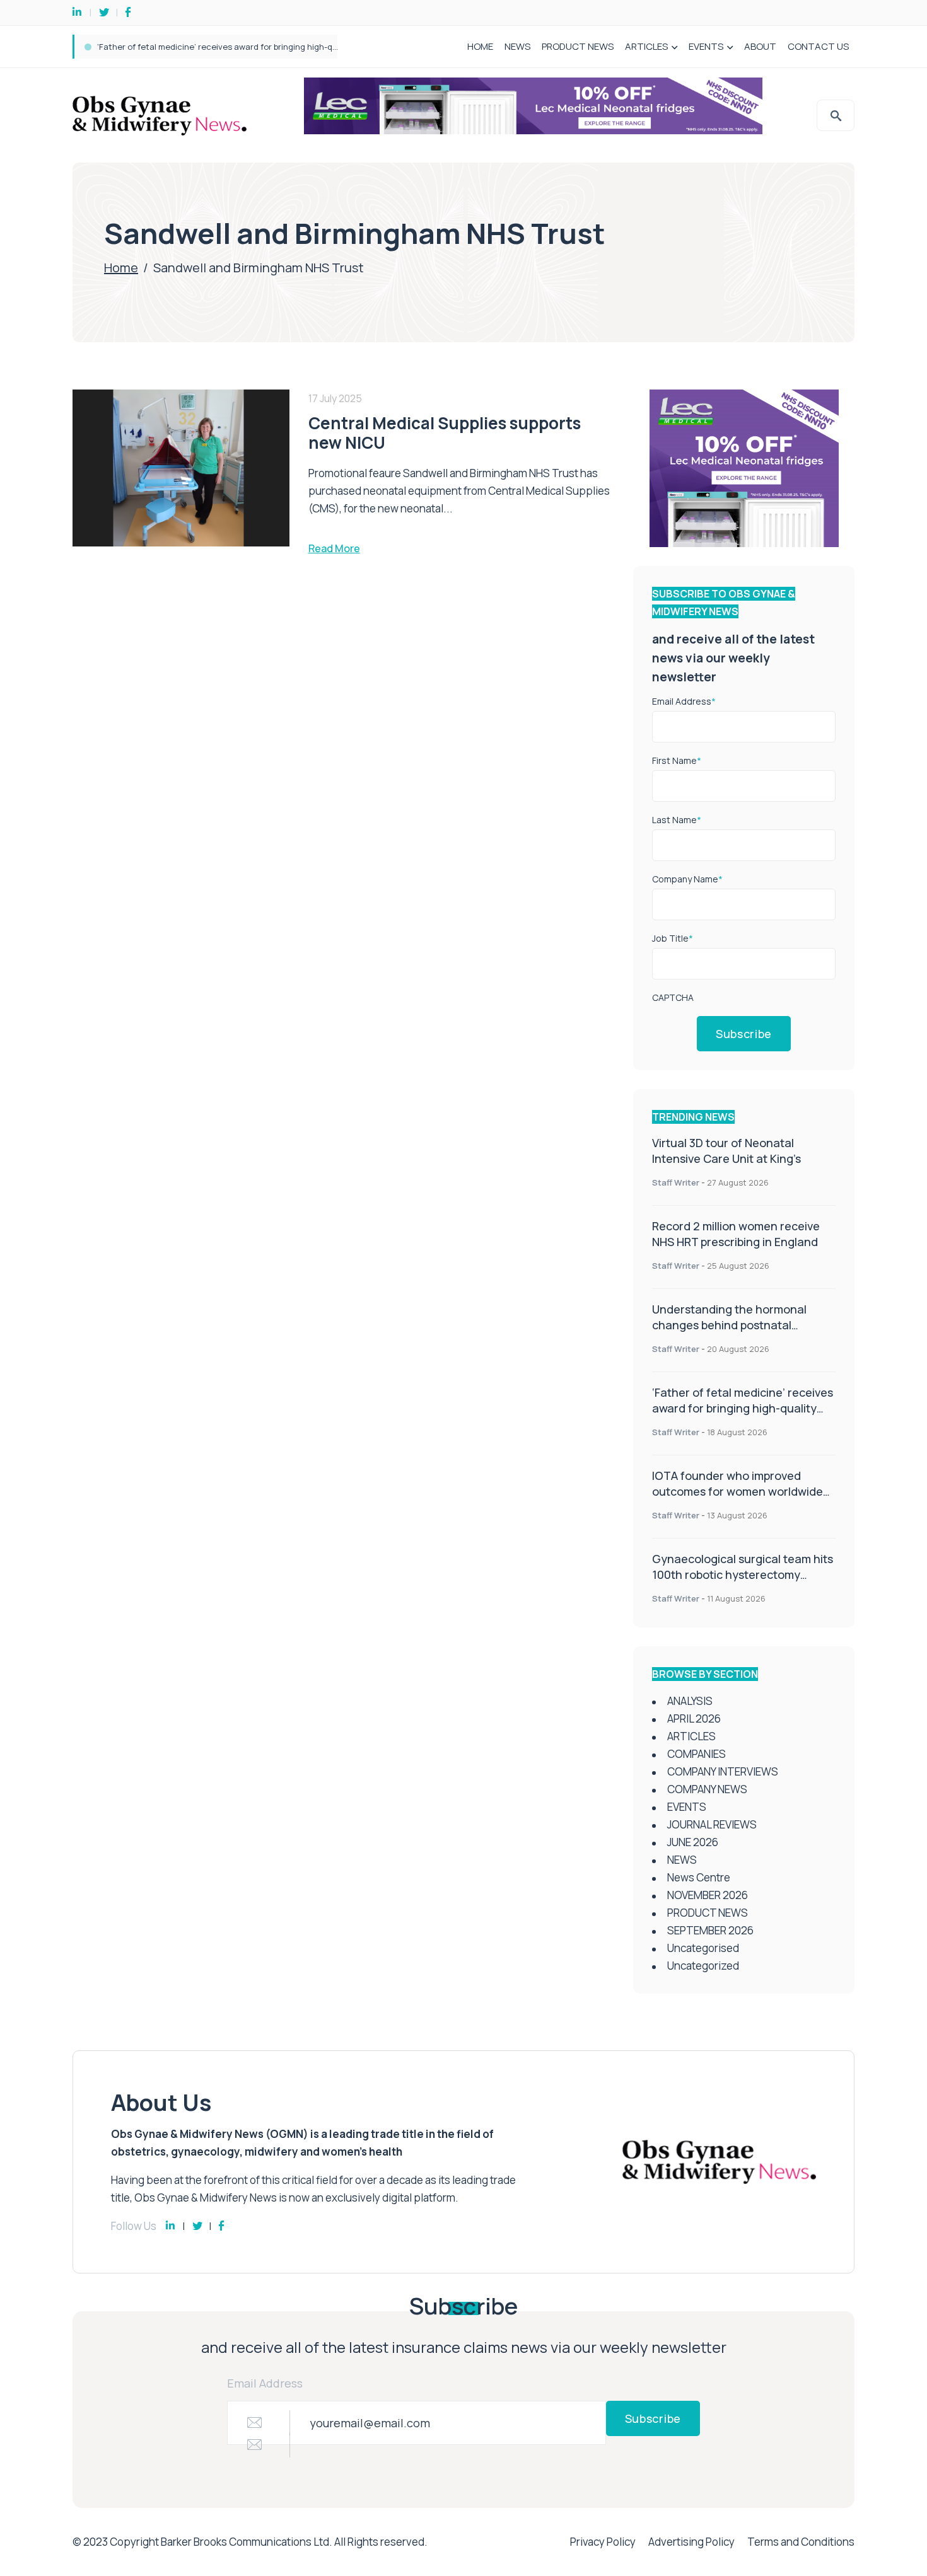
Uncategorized (703, 1966)
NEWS (517, 46)
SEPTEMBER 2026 (710, 1930)
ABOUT (760, 46)
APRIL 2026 (694, 1718)
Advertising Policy (691, 2542)
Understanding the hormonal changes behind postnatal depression (729, 1325)
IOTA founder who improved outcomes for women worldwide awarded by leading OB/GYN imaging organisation (313, 47)
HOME (480, 46)
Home (121, 268)
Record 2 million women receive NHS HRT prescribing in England (736, 1234)
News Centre (699, 1877)
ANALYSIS (690, 1701)
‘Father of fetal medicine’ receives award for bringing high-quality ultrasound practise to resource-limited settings (743, 1416)
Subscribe (744, 1034)
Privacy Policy (603, 2542)
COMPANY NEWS (707, 1789)
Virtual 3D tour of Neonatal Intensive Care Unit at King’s (726, 1151)
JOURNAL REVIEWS (712, 1824)
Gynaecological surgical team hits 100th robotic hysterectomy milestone (743, 1574)
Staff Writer (676, 1182)
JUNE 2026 (693, 1842)
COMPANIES (697, 1754)
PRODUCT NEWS (578, 46)
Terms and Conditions (801, 2542)
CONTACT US (818, 46)
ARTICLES (646, 46)
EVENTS (706, 46)
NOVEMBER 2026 (708, 1895)
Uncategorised (703, 1948)
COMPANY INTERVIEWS (723, 1771)
